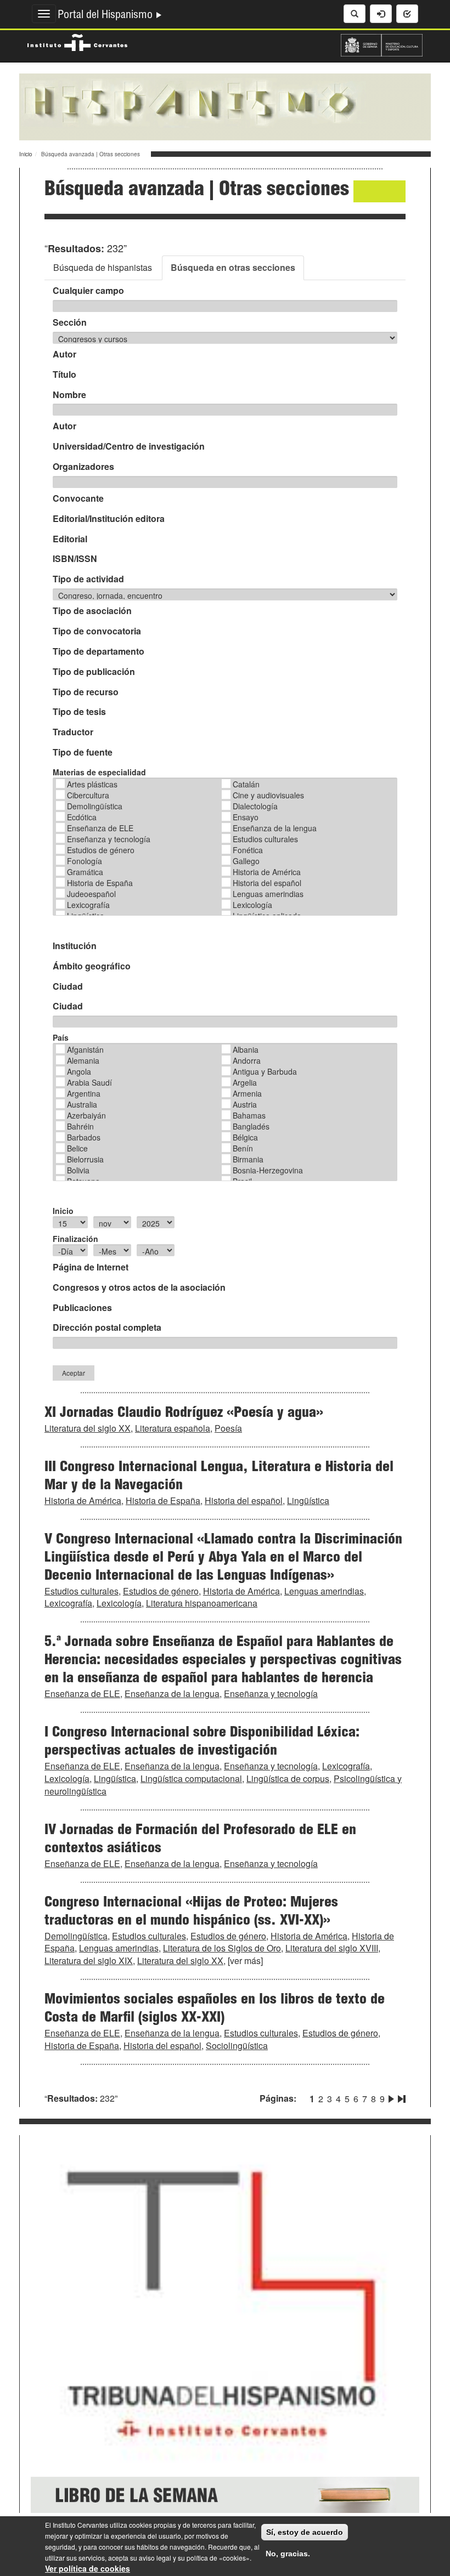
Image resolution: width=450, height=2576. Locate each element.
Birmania (248, 1159)
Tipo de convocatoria (97, 631)
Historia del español (267, 883)
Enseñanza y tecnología (109, 839)
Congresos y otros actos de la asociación (139, 1287)
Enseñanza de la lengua (275, 828)
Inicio (26, 154)
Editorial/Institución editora (109, 519)
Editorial (70, 539)
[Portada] (225, 106)
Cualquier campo (88, 291)
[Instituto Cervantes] (77, 41)
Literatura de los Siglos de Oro (222, 1948)
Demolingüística (95, 806)
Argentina (84, 1093)
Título (64, 375)
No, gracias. (288, 2554)
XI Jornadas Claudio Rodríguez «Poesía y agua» (184, 1414)
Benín (243, 1148)
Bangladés (251, 1126)
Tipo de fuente (83, 752)
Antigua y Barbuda (265, 1071)
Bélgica (245, 1137)
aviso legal (155, 2558)
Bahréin (80, 1126)
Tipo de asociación (92, 611)
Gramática (85, 872)
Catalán (246, 784)
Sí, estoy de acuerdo (305, 2532)
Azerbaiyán (86, 1115)
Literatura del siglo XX (88, 1428)
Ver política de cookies (88, 2568)
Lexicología (252, 905)
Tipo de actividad (88, 579)
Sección (70, 322)
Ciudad (68, 986)
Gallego (246, 861)
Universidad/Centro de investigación (129, 446)
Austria (245, 1104)
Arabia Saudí (89, 1082)
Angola (79, 1071)
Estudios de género (101, 850)
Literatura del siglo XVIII (332, 1948)
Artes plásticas (92, 784)
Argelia (245, 1082)
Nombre (69, 395)
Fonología (85, 861)
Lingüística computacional (191, 1778)
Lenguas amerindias (268, 894)
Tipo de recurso (86, 692)
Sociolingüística (237, 2046)
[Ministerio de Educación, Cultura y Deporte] (382, 44)
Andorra (247, 1060)
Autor (64, 354)
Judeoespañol (91, 894)
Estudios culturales (265, 839)
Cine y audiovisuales (268, 795)
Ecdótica (82, 817)
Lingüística (308, 1500)
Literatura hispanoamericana (202, 1603)
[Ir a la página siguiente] (391, 2097)
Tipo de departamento (99, 651)
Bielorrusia (85, 1159)
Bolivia (78, 1170)
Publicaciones (82, 1308)
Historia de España (100, 883)
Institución (75, 946)
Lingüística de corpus (288, 1778)
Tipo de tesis (79, 712)
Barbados (84, 1137)
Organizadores (83, 467)
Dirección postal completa (107, 1327)
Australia (82, 1104)
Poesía (228, 1428)
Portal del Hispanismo (106, 16)
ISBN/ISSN (75, 559)
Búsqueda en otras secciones (233, 267)
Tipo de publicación (94, 672)
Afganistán (85, 1049)
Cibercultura (88, 795)
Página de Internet (91, 1267)
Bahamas (249, 1115)
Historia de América (267, 872)
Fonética (248, 850)
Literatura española (173, 1428)
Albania (246, 1049)
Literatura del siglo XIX (89, 1961)
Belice (77, 1148)
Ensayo (246, 817)
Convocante (78, 498)
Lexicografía (88, 905)
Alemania (83, 1060)
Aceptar (74, 1373)
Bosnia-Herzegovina (268, 1170)
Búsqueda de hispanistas (103, 267)
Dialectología (255, 806)
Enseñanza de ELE (100, 828)
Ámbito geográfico (92, 966)
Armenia (247, 1093)
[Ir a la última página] (401, 2097)
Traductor (73, 732)
